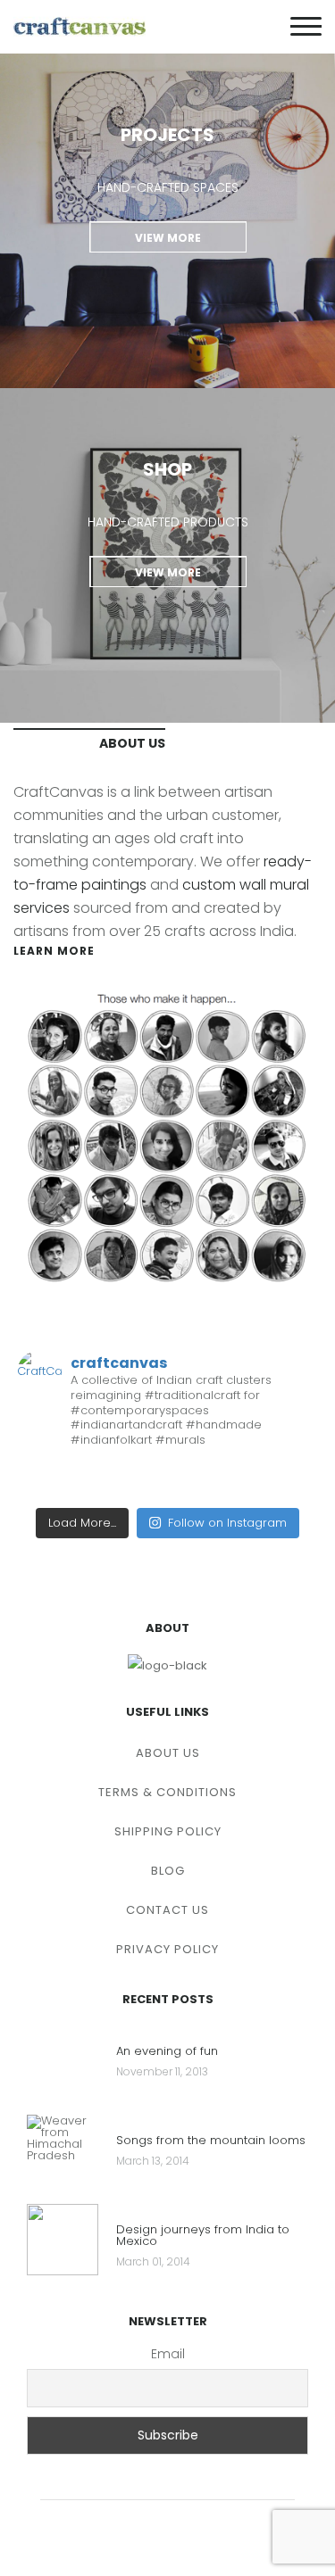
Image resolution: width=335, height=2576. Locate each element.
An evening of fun (167, 2052)
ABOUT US (168, 1753)
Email (168, 2354)
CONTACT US (167, 1910)
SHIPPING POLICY (168, 1831)
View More (168, 238)
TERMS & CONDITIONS (167, 1792)
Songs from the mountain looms (211, 2141)
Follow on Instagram (227, 1523)
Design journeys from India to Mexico (203, 2236)
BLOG (168, 1871)
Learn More (54, 951)
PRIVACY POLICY (167, 1949)
